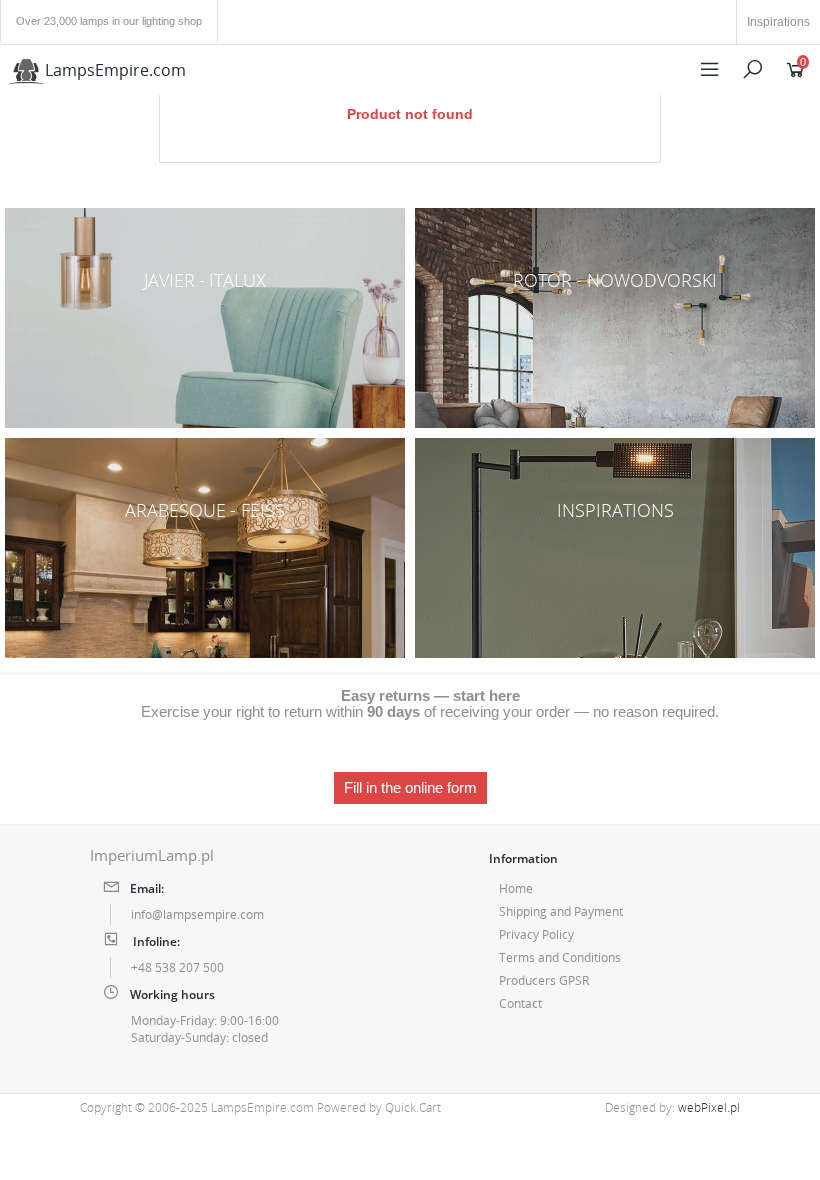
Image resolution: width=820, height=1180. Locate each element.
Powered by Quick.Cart (379, 1107)
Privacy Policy (536, 934)
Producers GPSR (544, 980)
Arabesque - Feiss (205, 548)
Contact (520, 1003)
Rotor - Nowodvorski (615, 318)
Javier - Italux (205, 318)
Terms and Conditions (560, 957)
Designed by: (672, 1107)
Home (516, 888)
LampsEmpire (115, 70)
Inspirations (778, 22)
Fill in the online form (410, 788)
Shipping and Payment (561, 911)
